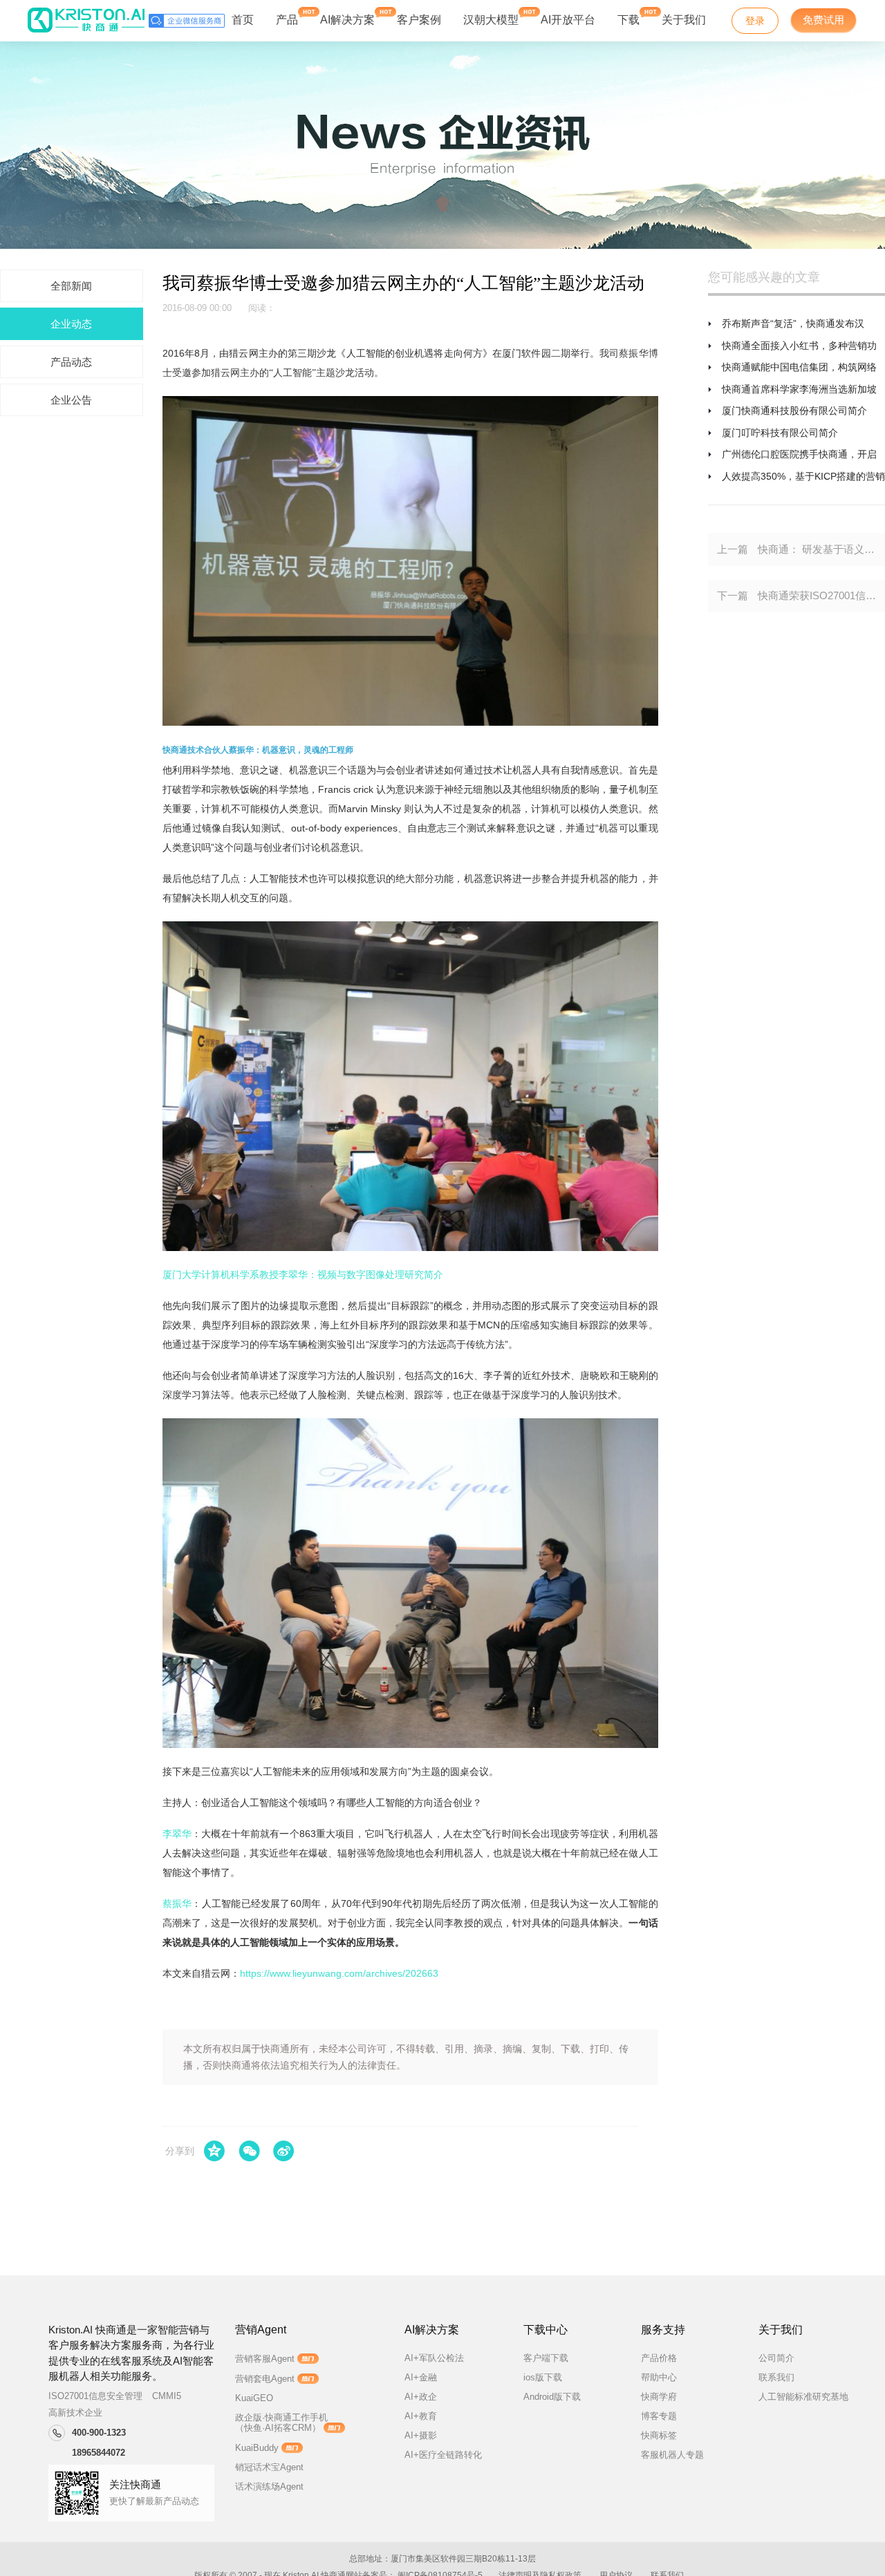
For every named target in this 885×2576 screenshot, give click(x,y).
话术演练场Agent (269, 2486)
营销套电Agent (265, 2379)
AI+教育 (421, 2416)
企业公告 (71, 400)
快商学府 (659, 2397)
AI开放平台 (568, 20)
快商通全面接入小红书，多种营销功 (799, 346)
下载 (628, 20)
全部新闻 (71, 286)
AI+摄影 (421, 2435)
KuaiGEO (254, 2398)
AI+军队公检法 (434, 2358)
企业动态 (71, 324)
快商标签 (659, 2435)
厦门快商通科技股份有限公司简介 (794, 411)
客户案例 (419, 20)
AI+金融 (421, 2377)
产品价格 (659, 2358)
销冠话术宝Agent (269, 2467)
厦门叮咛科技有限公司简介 (780, 433)
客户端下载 (546, 2358)
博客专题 (659, 2416)
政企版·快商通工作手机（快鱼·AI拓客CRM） (281, 2423)
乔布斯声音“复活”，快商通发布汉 (793, 323)
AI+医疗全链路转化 (443, 2455)
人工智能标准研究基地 (803, 2397)
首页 (243, 20)
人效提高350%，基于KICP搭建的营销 (803, 476)
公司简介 (776, 2358)
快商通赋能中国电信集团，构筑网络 (799, 367)
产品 (287, 20)
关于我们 (684, 20)
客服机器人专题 (672, 2455)
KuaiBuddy (257, 2448)
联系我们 (776, 2377)
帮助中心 (659, 2377)
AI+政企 (421, 2397)
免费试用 (823, 20)
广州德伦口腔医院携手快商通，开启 (799, 454)
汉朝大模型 (491, 20)
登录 (755, 21)
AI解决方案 (347, 20)
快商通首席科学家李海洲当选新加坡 (799, 389)
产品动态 (71, 362)
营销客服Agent (265, 2359)
